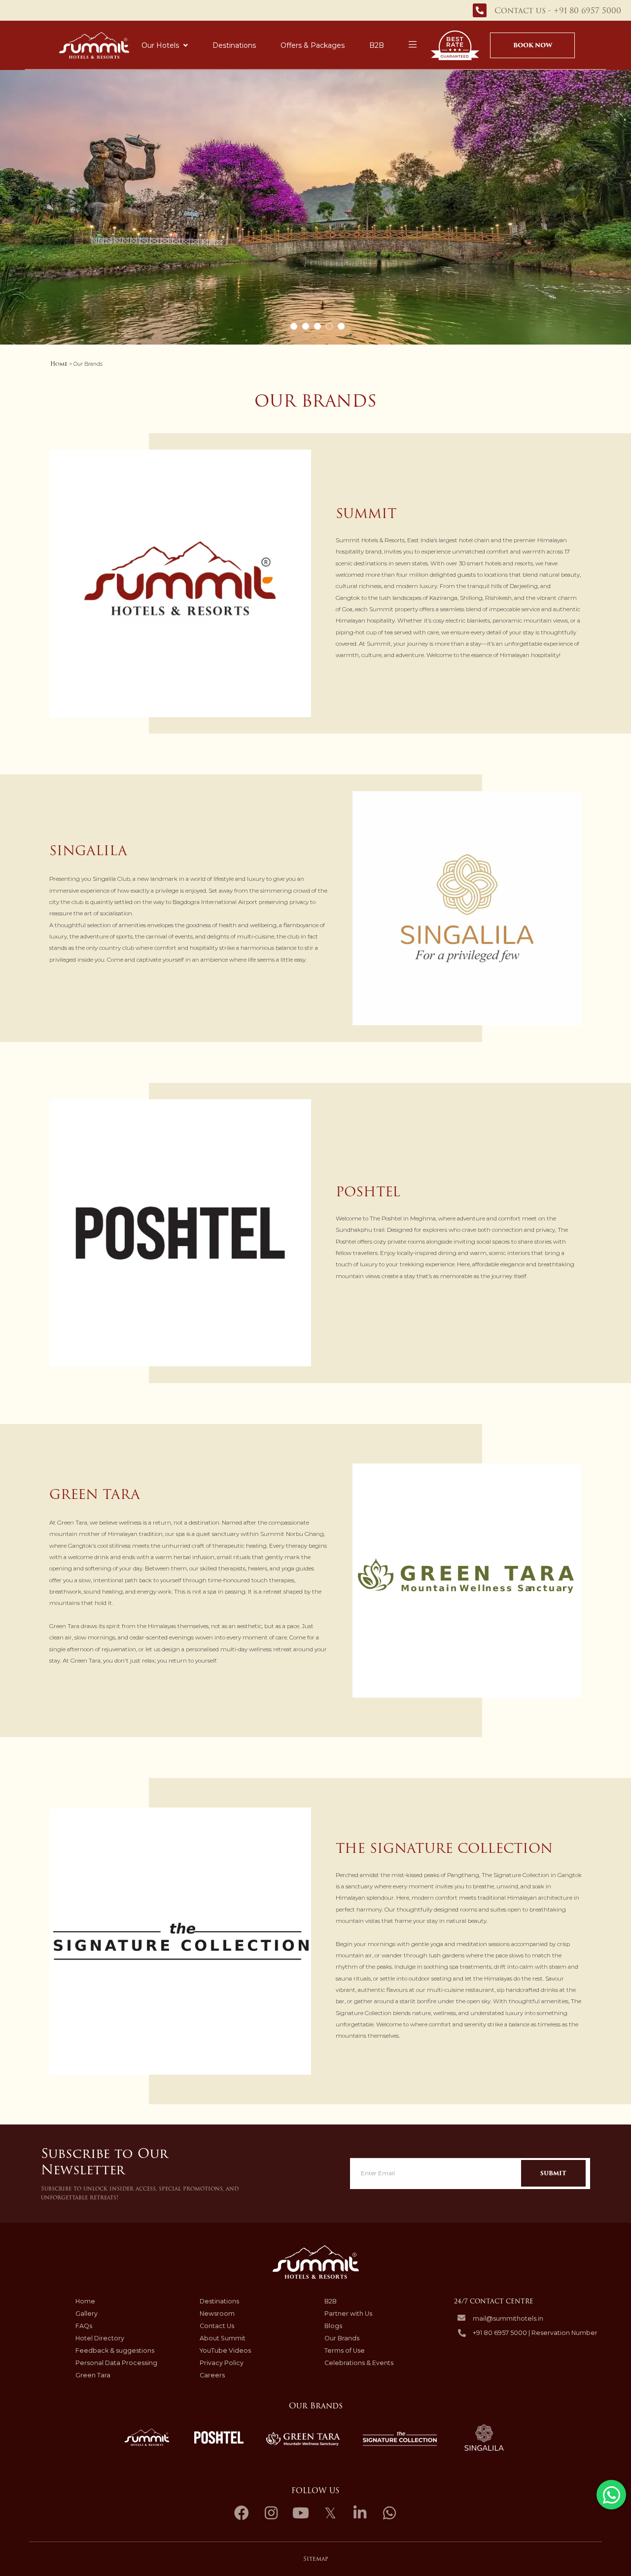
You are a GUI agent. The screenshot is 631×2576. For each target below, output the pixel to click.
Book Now (533, 45)
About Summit (223, 2338)
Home (59, 364)
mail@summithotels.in (508, 2318)
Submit (553, 2173)
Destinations (234, 45)
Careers (212, 2375)
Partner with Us (348, 2314)
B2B (377, 45)
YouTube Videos (225, 2350)
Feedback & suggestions (115, 2350)
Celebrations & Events (359, 2363)
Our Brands (342, 2338)
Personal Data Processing (116, 2363)
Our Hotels (160, 45)
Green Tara (93, 2375)
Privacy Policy (222, 2363)
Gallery (87, 2314)
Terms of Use (345, 2350)
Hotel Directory (100, 2338)
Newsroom (217, 2314)
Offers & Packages (313, 45)
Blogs (333, 2326)
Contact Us (217, 2326)
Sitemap (316, 2559)
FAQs (84, 2326)
